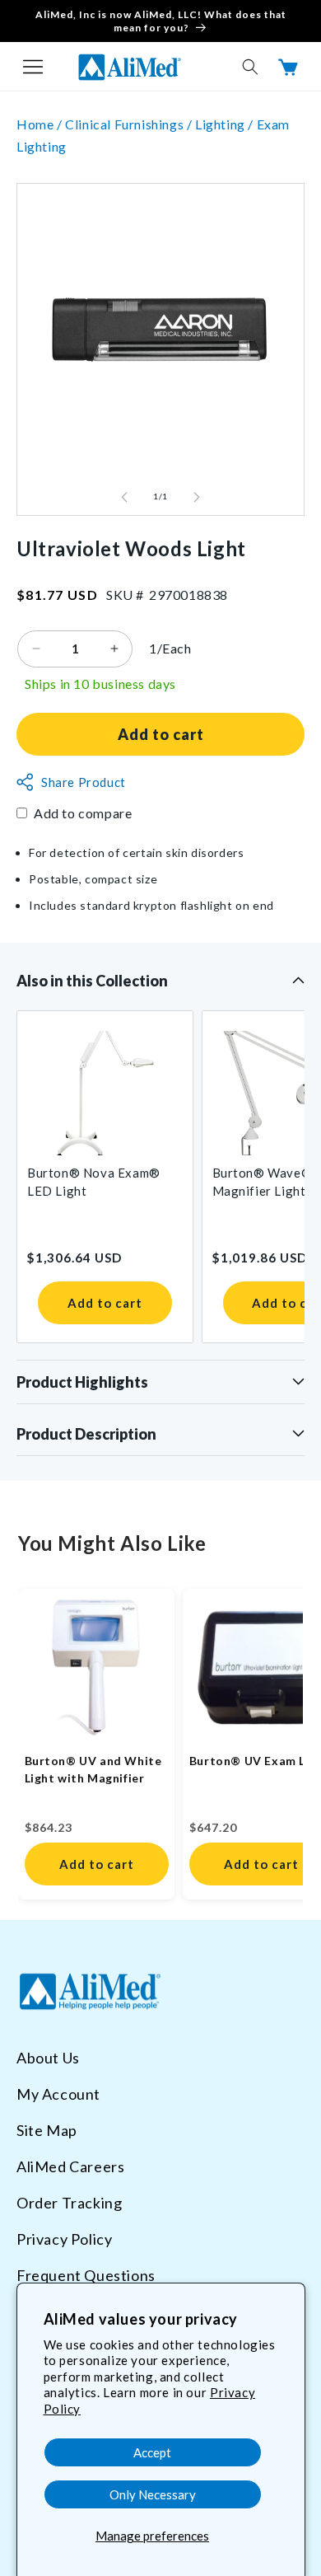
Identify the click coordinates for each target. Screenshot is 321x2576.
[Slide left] (124, 497)
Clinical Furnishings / (130, 124)
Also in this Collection (92, 981)
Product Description (86, 1434)
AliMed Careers (70, 2166)
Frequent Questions (86, 2275)
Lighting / (226, 124)
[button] (33, 67)
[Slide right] (197, 497)
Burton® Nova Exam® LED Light (94, 1182)
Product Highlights (82, 1382)
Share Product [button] (84, 782)
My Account (58, 2094)
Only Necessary (153, 2494)
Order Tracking (69, 2203)
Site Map (47, 2130)
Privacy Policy (64, 2239)
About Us (48, 2058)
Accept (152, 2452)
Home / (41, 124)
